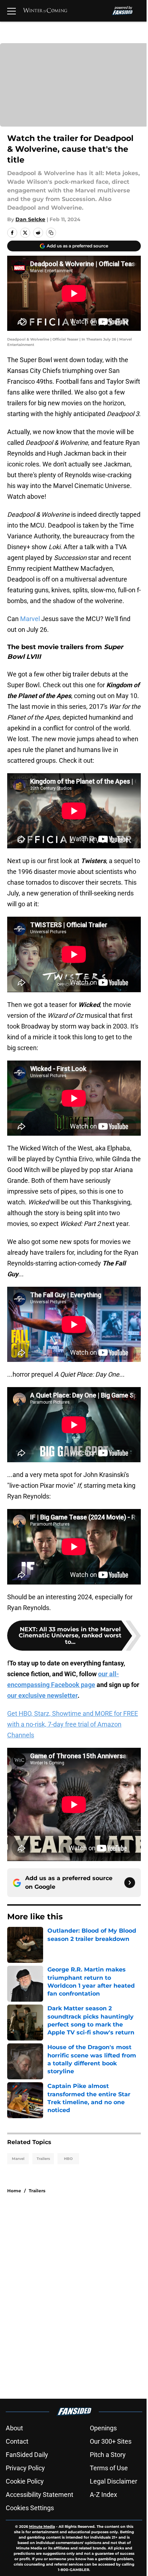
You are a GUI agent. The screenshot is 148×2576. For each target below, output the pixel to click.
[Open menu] (11, 11)
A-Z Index (103, 2495)
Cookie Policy (25, 2481)
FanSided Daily (27, 2455)
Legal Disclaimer (114, 2481)
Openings (103, 2428)
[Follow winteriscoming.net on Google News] (130, 1883)
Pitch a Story (108, 2455)
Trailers (43, 2159)
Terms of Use (109, 2468)
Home (14, 2191)
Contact (17, 2441)
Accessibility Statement (40, 2495)
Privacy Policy (25, 2468)
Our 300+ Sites (111, 2441)
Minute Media (42, 2527)
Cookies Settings (30, 2508)
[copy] (51, 233)
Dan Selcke (30, 219)
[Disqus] (77, 2296)
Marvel (31, 619)
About (14, 2428)
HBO (68, 2159)
